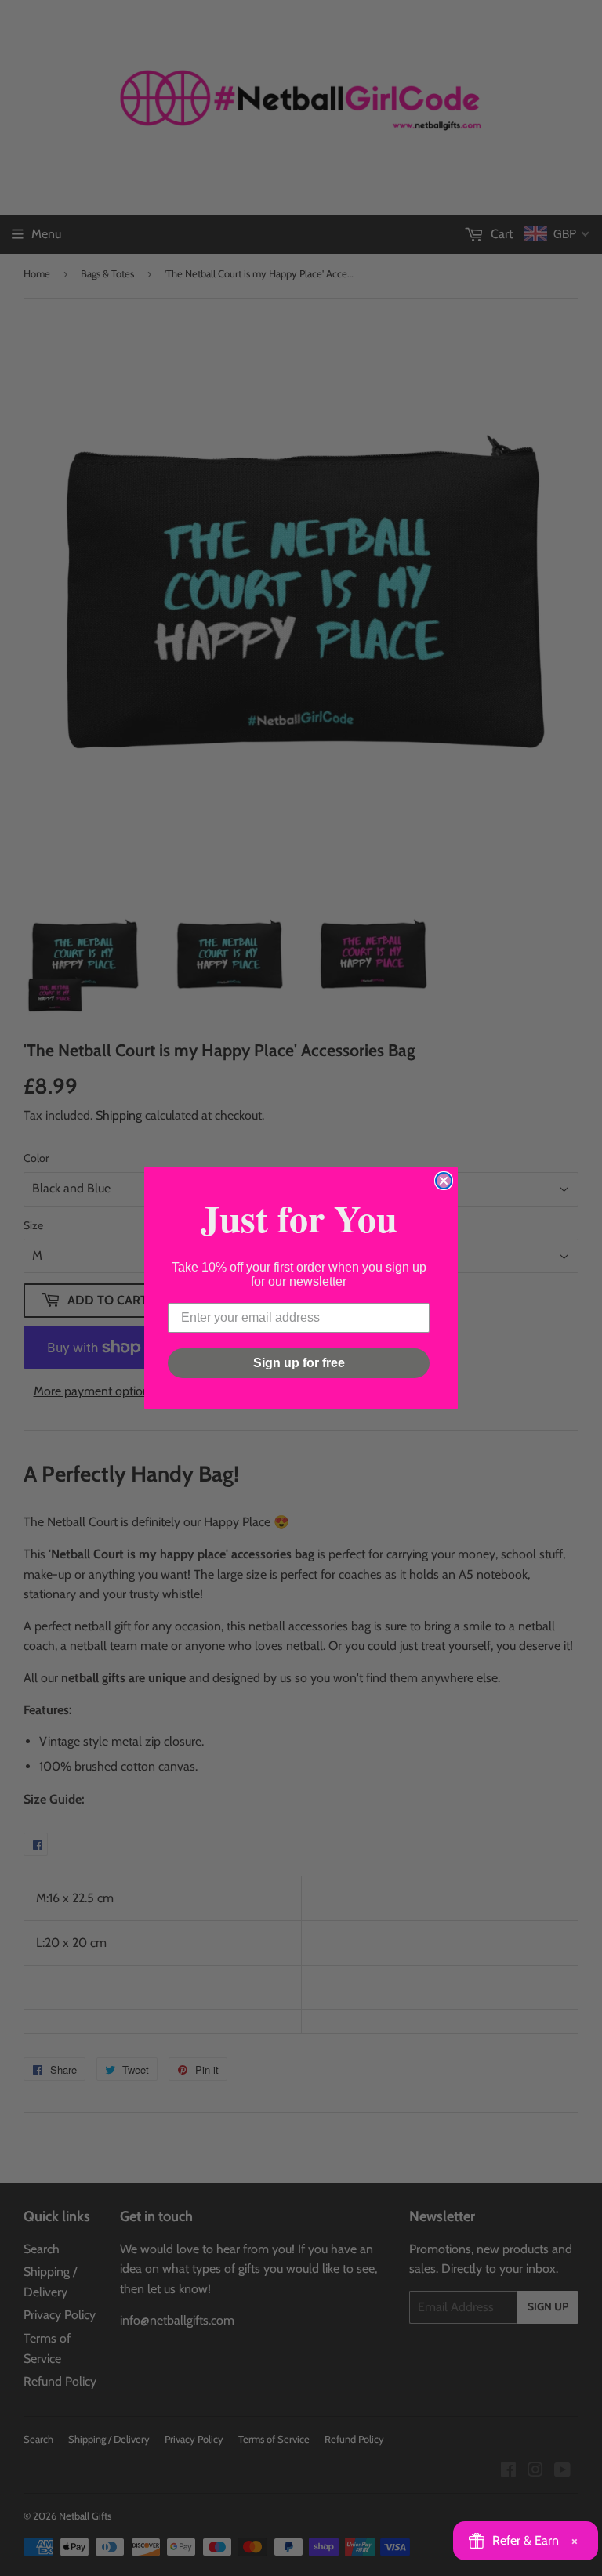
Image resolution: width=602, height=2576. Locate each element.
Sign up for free (299, 1363)
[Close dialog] (444, 1181)
